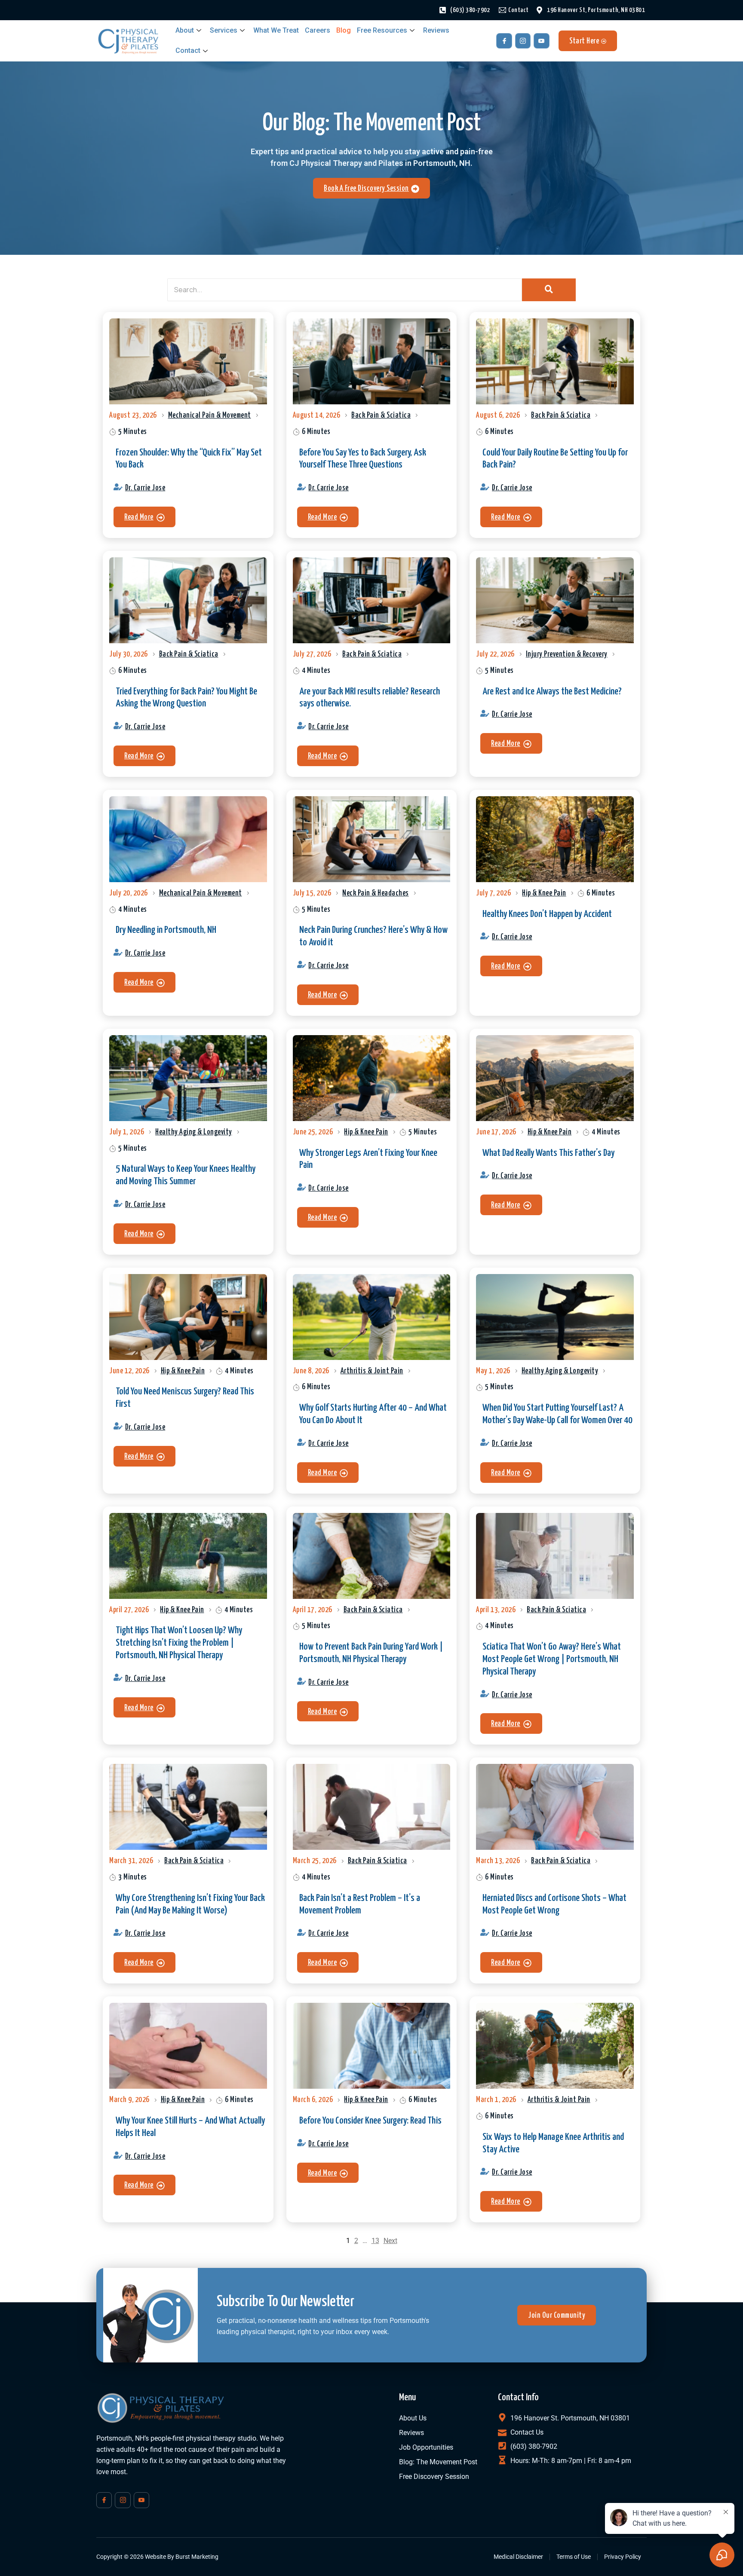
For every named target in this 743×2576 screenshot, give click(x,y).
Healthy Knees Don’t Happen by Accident (547, 914)
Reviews (436, 30)
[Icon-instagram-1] (523, 41)
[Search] (549, 290)
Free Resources (382, 30)
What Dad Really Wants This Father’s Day (548, 1153)
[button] (144, 517)
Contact (188, 50)
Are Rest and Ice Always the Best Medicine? (552, 692)
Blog (344, 30)
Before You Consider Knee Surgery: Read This (370, 2121)
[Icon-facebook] (504, 41)
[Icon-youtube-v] (541, 41)
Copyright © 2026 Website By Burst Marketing (157, 2557)
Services (224, 30)
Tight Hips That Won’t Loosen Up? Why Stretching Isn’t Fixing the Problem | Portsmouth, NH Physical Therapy (179, 1643)
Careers (318, 30)
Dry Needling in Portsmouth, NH (166, 930)
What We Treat (276, 30)
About (185, 30)
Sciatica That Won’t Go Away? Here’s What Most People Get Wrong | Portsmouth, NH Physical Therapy (552, 1659)
